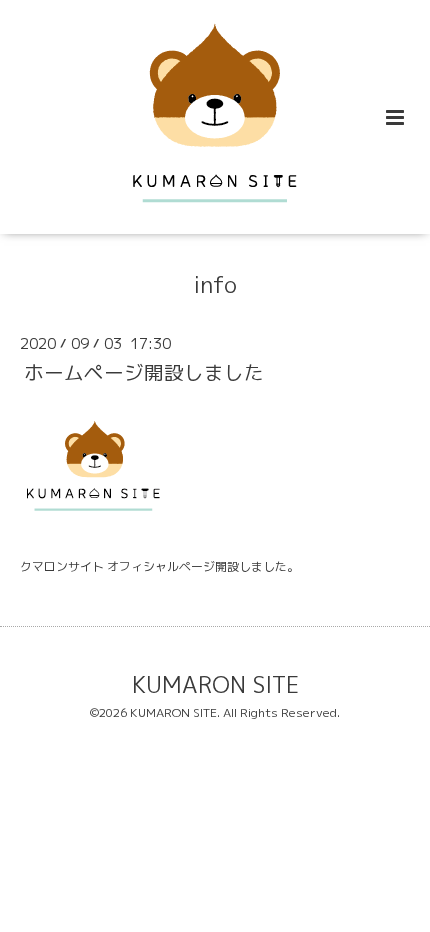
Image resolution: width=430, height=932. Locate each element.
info (215, 284)
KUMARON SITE (215, 684)
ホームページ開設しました (144, 372)
